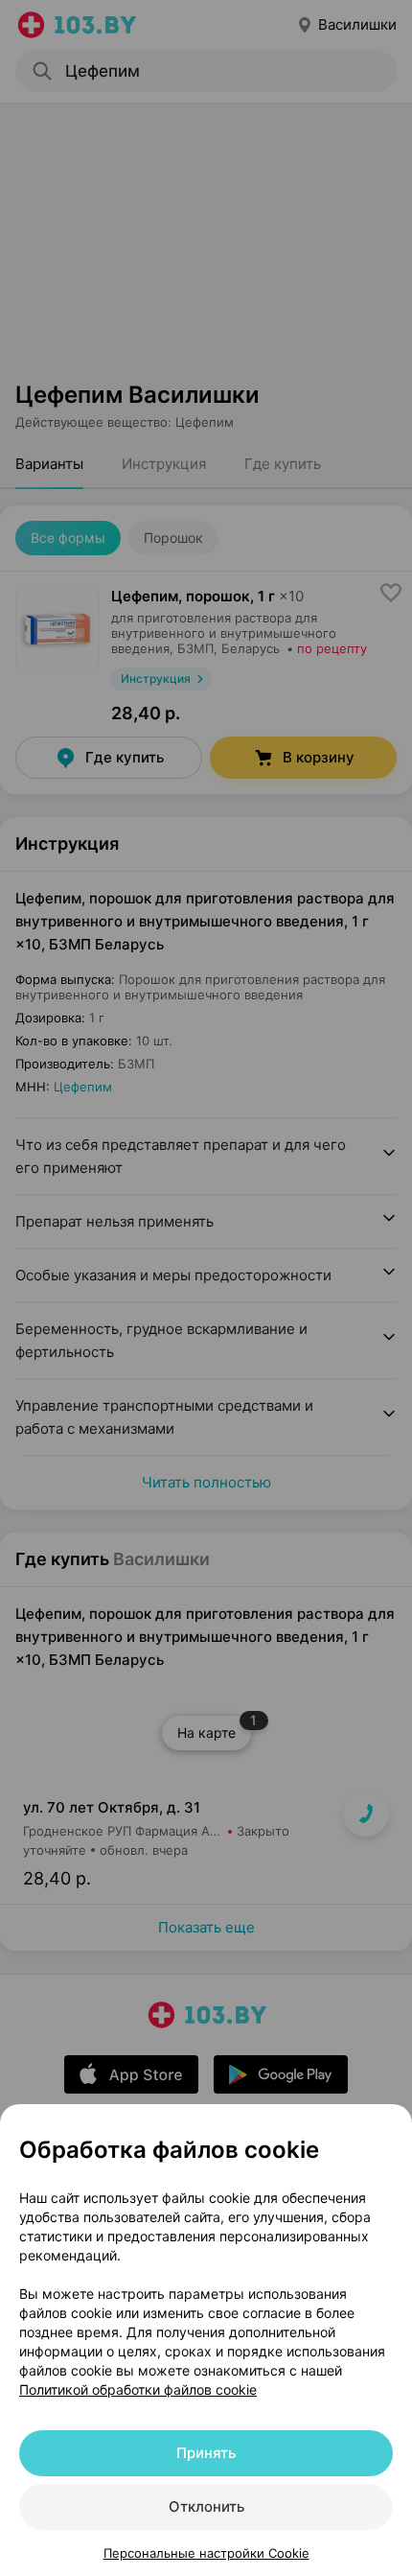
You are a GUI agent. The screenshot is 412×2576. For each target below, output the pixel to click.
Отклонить (206, 2506)
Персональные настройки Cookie (206, 2553)
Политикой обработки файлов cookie (138, 2389)
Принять (206, 2453)
